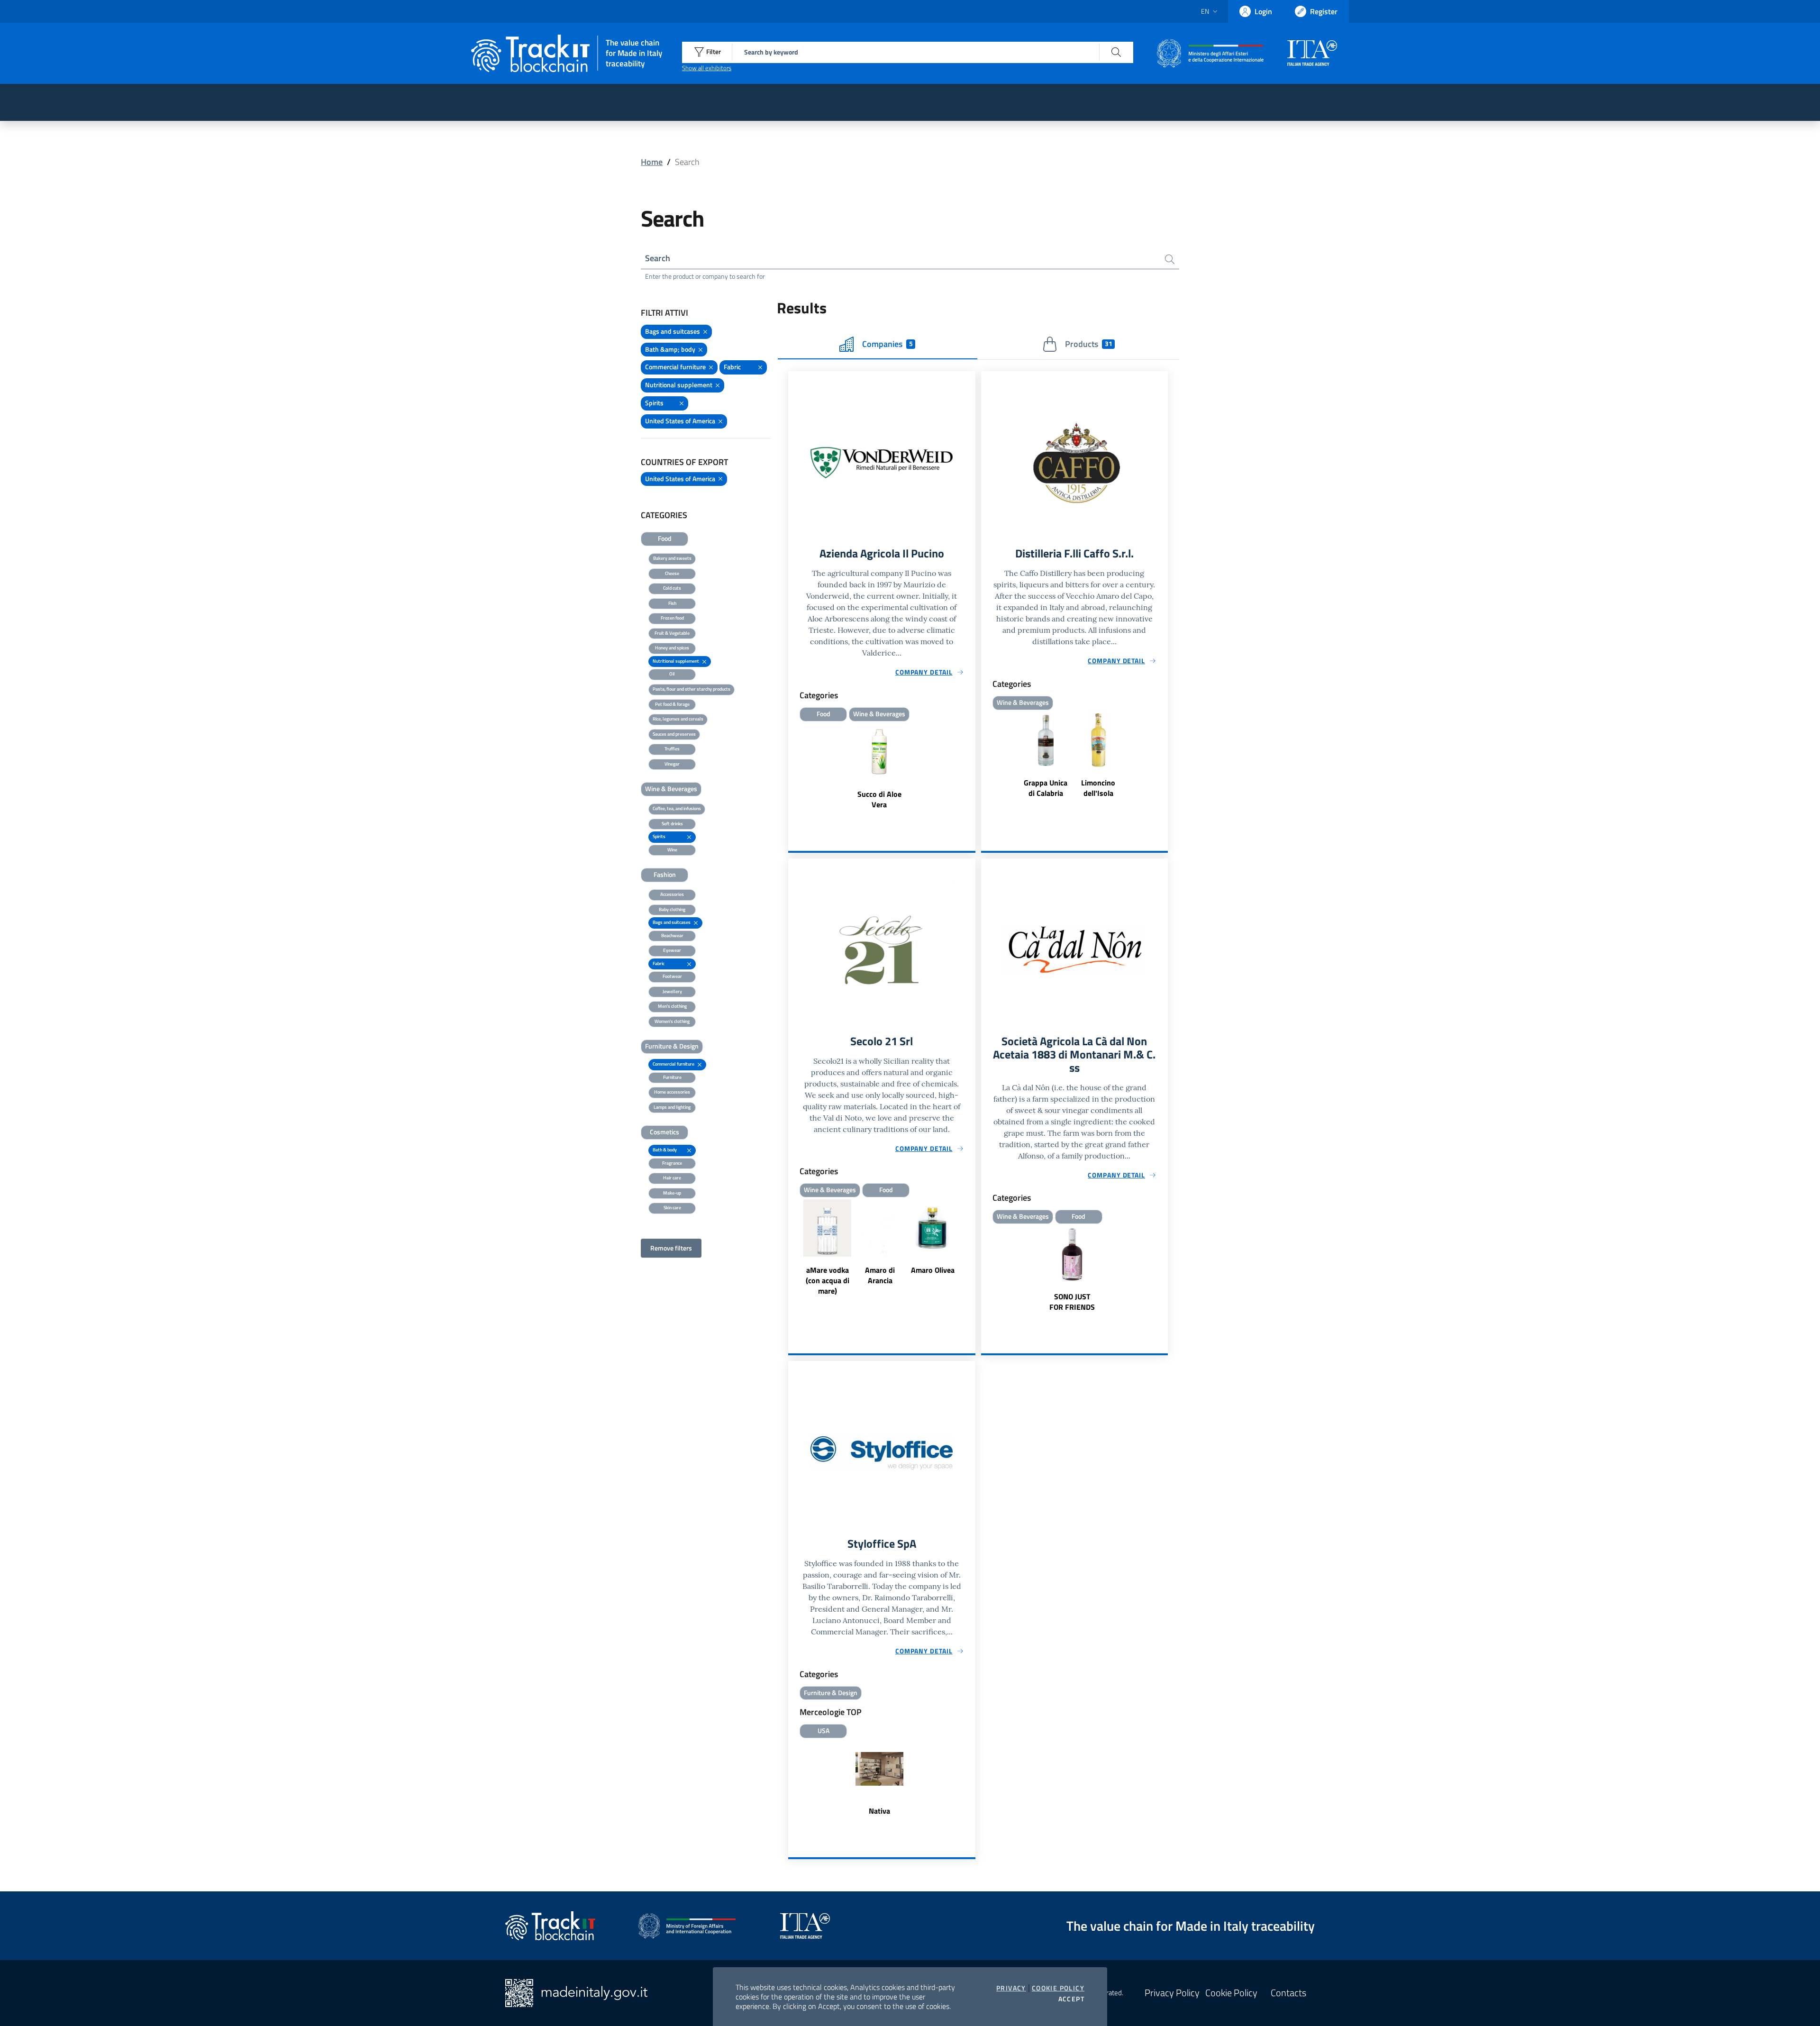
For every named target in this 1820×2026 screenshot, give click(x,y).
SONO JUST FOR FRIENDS (1072, 1302)
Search (658, 258)
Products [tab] (1088, 344)
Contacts (1288, 1993)
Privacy (1011, 1988)
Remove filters (671, 1248)
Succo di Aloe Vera (879, 799)
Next (971, 1249)
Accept (1071, 1999)
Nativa (879, 1811)
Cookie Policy (1058, 1988)
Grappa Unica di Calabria (1046, 788)
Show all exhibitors (707, 68)
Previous (792, 1249)
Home (652, 162)
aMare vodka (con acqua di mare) (828, 1280)
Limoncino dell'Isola (1098, 788)
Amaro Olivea (933, 1270)
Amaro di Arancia (880, 1275)
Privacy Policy (1172, 1993)
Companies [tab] (887, 344)
